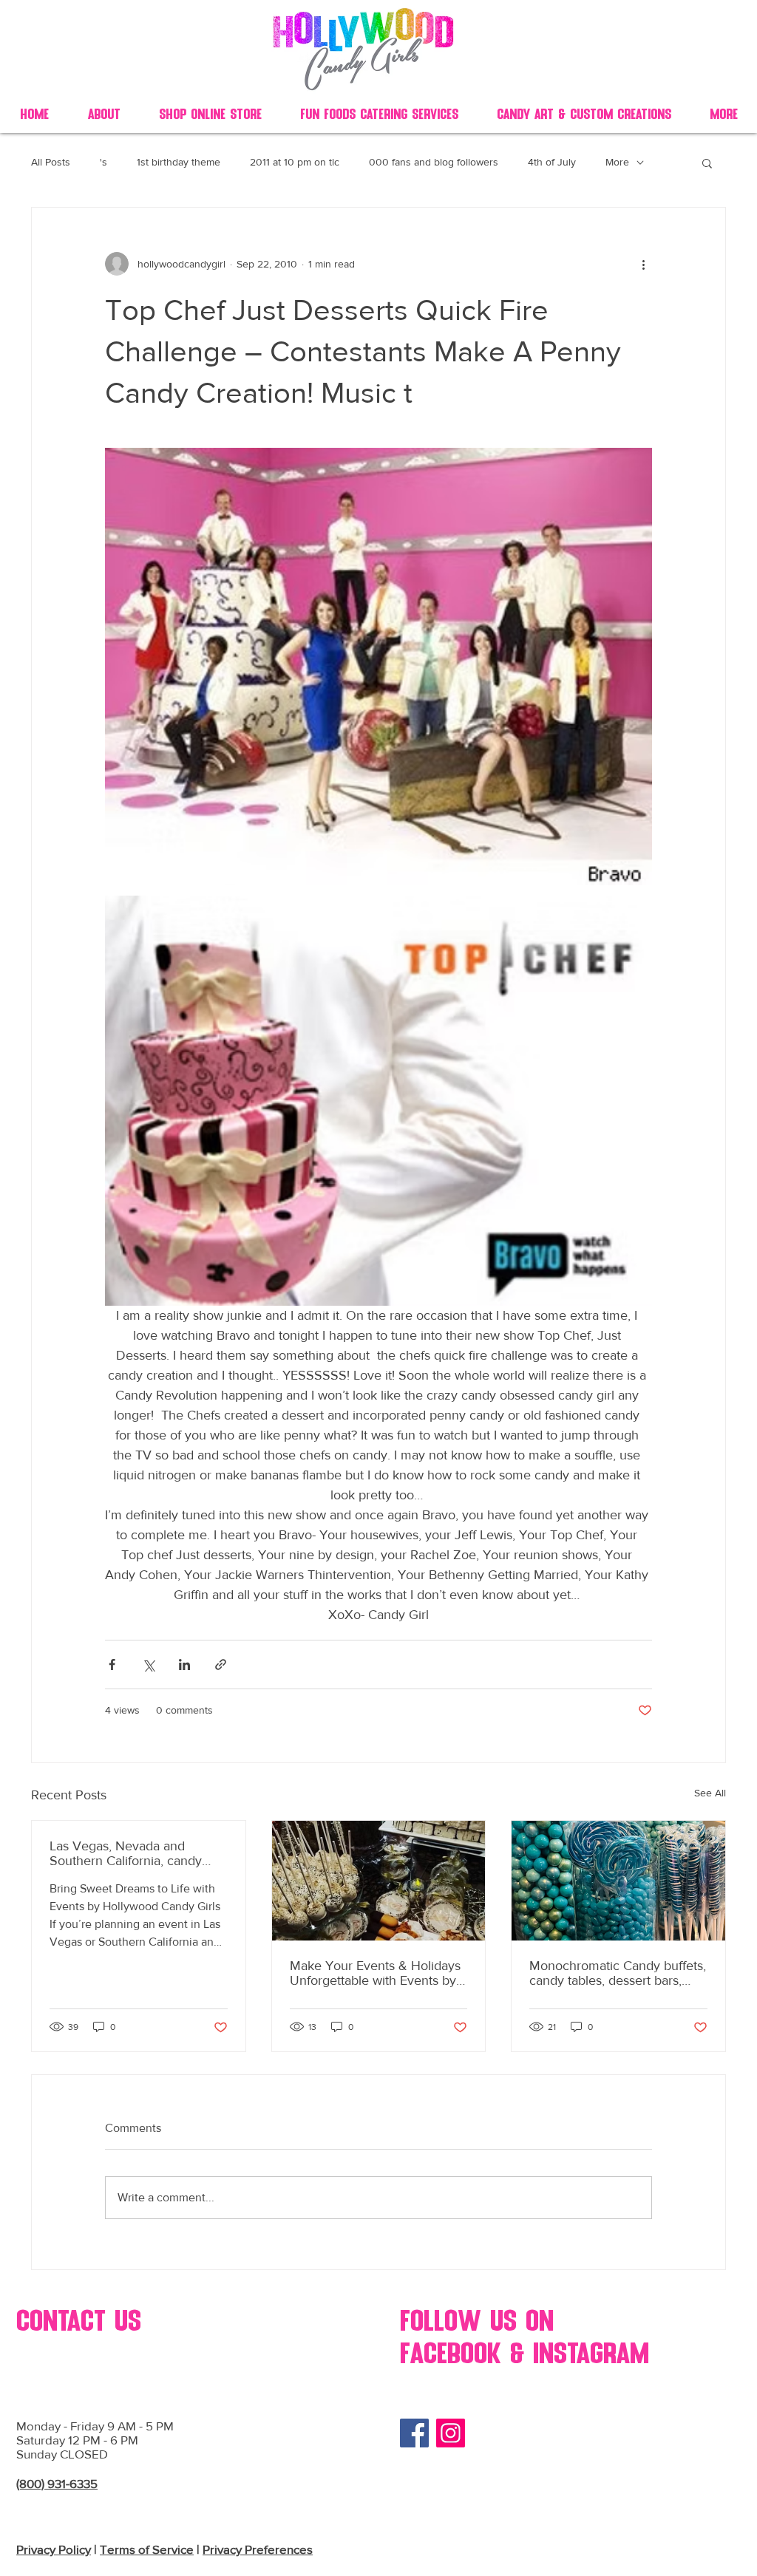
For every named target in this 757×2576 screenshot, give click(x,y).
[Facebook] (414, 2433)
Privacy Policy (54, 2549)
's (103, 162)
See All (710, 1793)
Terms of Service (147, 2549)
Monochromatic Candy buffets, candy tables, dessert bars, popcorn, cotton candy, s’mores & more (618, 1973)
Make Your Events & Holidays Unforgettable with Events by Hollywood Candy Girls (375, 1973)
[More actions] (643, 264)
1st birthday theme (179, 162)
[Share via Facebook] (112, 1664)
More (617, 162)
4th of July (552, 162)
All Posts (51, 162)
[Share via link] (221, 1664)
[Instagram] (451, 2433)
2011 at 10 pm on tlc (295, 162)
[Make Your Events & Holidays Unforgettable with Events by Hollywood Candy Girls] (379, 1881)
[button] (707, 163)
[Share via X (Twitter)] (148, 1664)
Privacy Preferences (258, 2549)
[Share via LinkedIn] (184, 1664)
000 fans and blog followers (434, 162)
